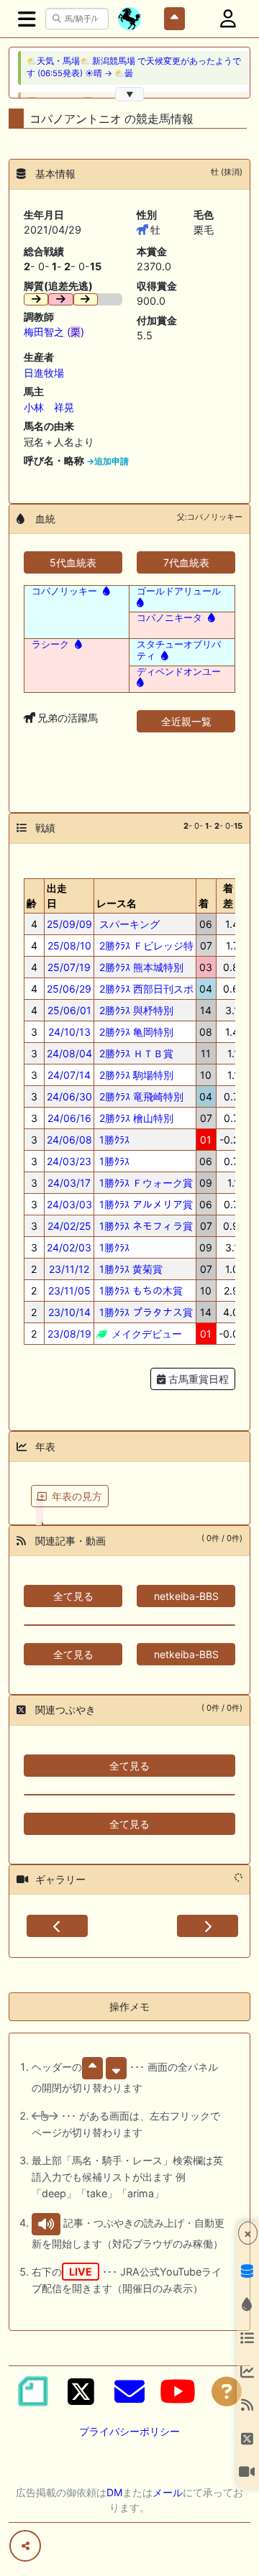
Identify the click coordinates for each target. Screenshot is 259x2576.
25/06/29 (69, 989)
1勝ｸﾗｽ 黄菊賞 (129, 1269)
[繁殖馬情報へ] (105, 591)
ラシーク (50, 644)
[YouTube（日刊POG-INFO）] (178, 2391)
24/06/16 (69, 1118)
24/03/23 (69, 1161)
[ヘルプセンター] (227, 2391)
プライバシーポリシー (129, 2431)
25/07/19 (69, 967)
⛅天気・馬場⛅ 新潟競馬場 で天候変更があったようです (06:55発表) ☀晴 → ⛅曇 (134, 67)
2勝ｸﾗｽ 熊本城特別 (140, 967)
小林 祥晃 (49, 407)
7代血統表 (186, 562)
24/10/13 (69, 1032)
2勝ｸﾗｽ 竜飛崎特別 (140, 1096)
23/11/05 (69, 1291)
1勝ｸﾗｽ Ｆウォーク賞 (145, 1183)
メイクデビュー (145, 1334)
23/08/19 (69, 1334)
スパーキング (128, 924)
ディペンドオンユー (179, 671)
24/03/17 (69, 1183)
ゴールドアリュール (179, 591)
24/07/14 (69, 1075)
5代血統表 (73, 562)
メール (168, 2492)
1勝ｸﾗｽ (113, 1140)
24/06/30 (69, 1096)
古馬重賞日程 (197, 1379)
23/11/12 (69, 1269)
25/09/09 (69, 924)
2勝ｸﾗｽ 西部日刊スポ (145, 989)
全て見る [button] (73, 1596)
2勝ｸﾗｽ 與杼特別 (135, 1010)
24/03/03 (69, 1204)
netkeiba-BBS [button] (186, 1596)
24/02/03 (69, 1247)
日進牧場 (44, 373)
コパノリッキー (64, 591)
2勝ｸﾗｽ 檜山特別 (135, 1118)
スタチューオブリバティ (179, 650)
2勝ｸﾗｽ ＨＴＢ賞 (135, 1053)
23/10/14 (69, 1312)
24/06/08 (69, 1140)
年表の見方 (77, 1496)
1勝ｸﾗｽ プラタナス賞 (145, 1312)
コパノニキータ (169, 617)
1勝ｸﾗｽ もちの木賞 (140, 1291)
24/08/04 (69, 1053)
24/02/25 (69, 1226)
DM (114, 2492)
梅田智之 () (54, 332)
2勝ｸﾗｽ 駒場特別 (135, 1075)
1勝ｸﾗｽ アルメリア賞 (145, 1204)
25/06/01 (69, 1010)
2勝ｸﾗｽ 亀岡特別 (135, 1032)
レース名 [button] (117, 903)
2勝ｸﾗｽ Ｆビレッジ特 (145, 946)
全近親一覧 (186, 721)
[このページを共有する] (25, 2546)
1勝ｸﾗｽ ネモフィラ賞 (145, 1226)
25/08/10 (69, 946)
